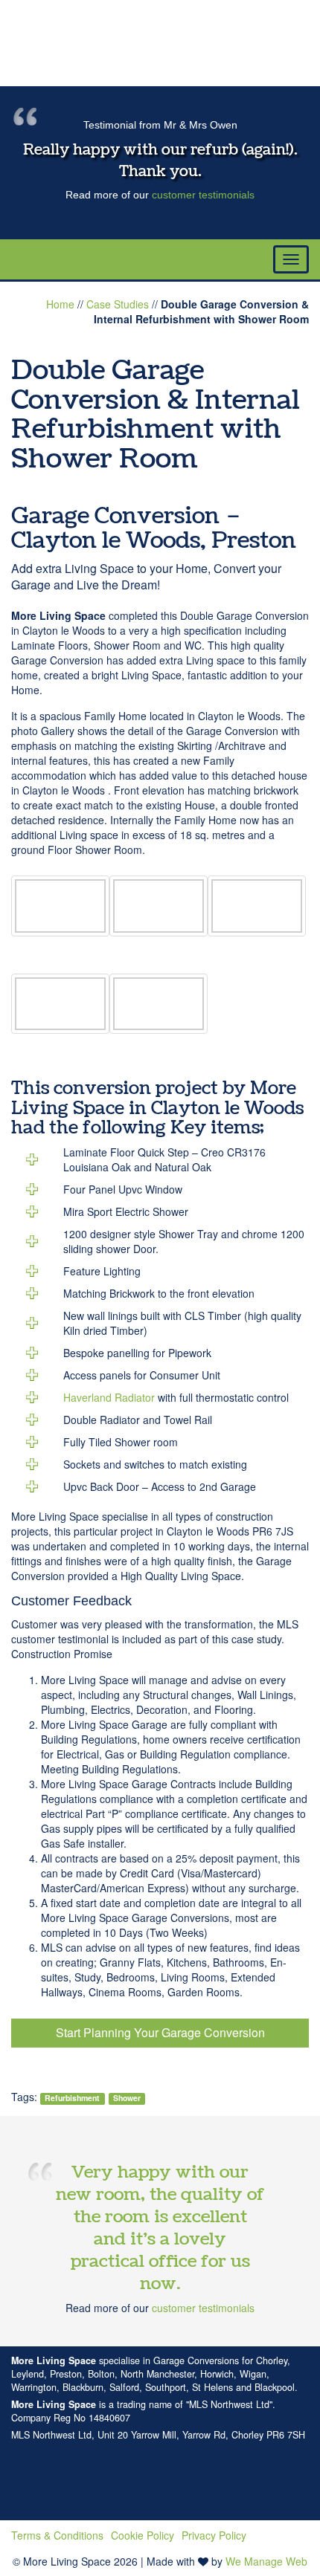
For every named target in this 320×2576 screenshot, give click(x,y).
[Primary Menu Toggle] (291, 259)
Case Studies (118, 304)
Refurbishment (72, 2098)
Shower (127, 2098)
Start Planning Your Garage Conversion (160, 2032)
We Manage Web (266, 2561)
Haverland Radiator (109, 1397)
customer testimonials (203, 195)
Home (60, 304)
